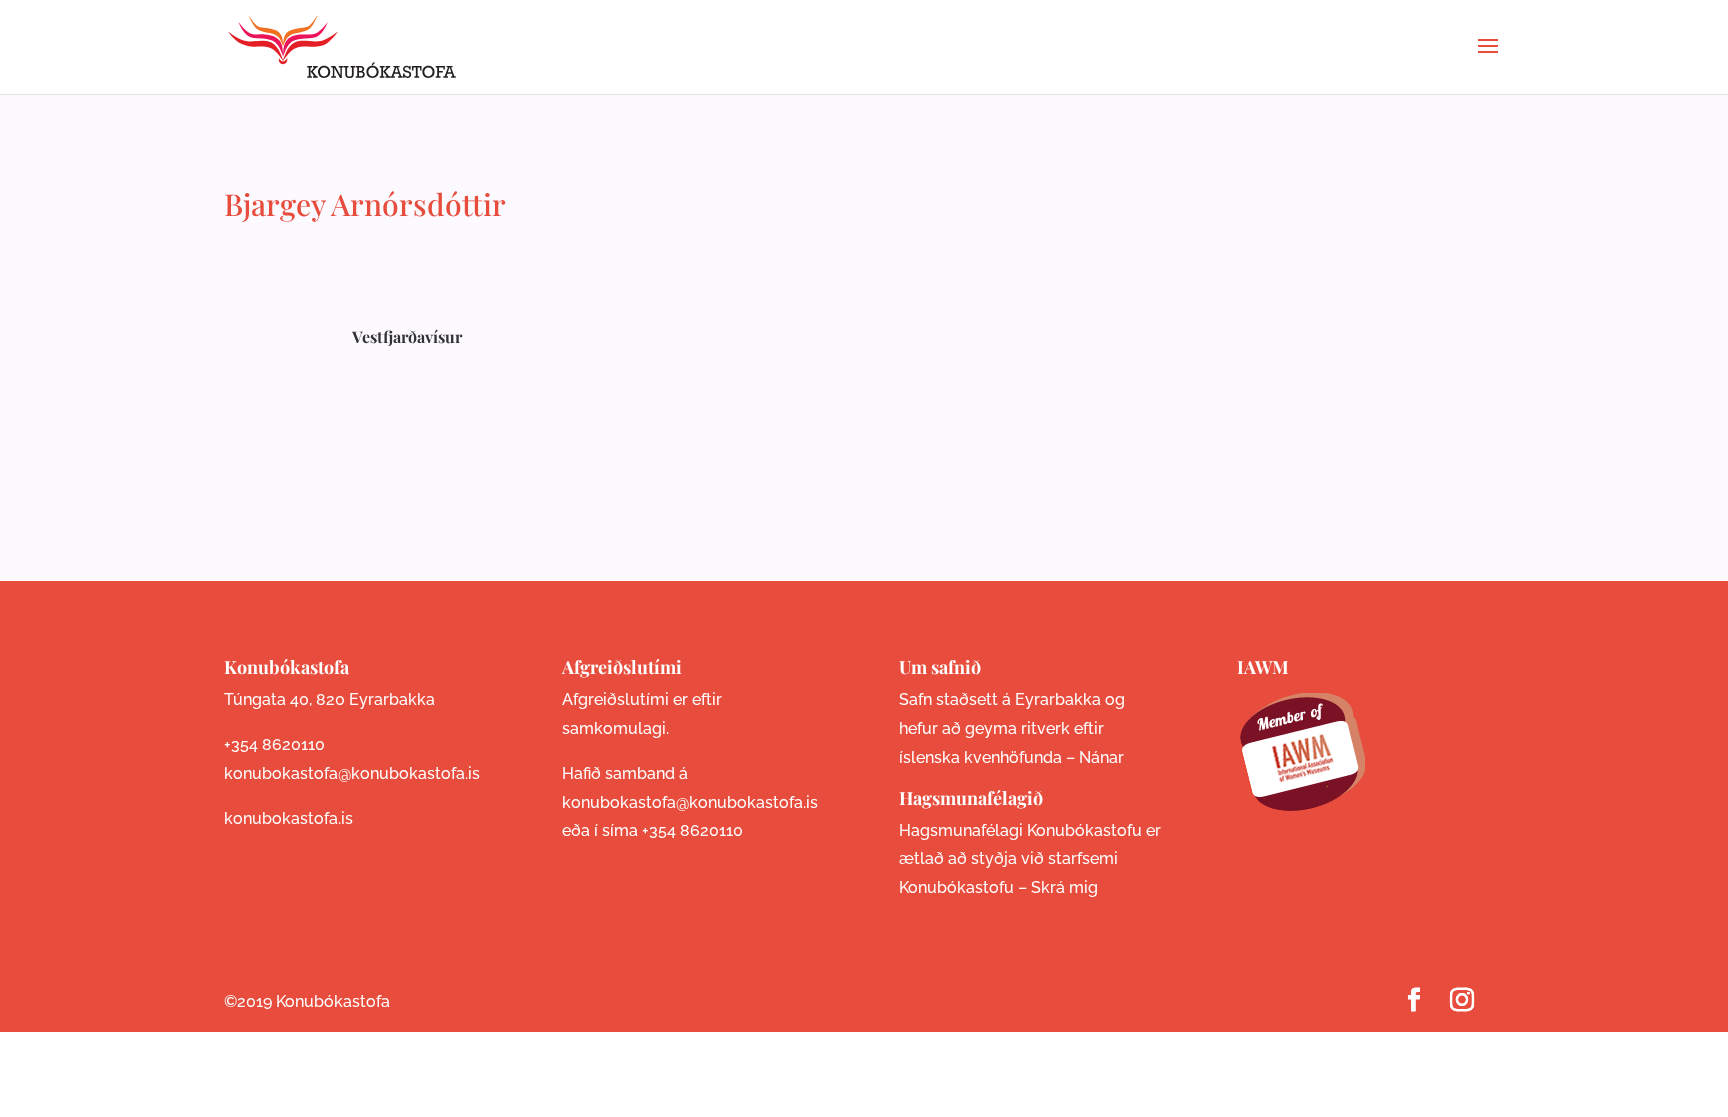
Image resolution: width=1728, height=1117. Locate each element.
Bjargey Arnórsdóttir (365, 204)
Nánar (1101, 757)
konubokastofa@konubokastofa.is (352, 773)
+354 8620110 (274, 744)
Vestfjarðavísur (407, 336)
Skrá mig (1064, 887)
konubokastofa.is (288, 818)
